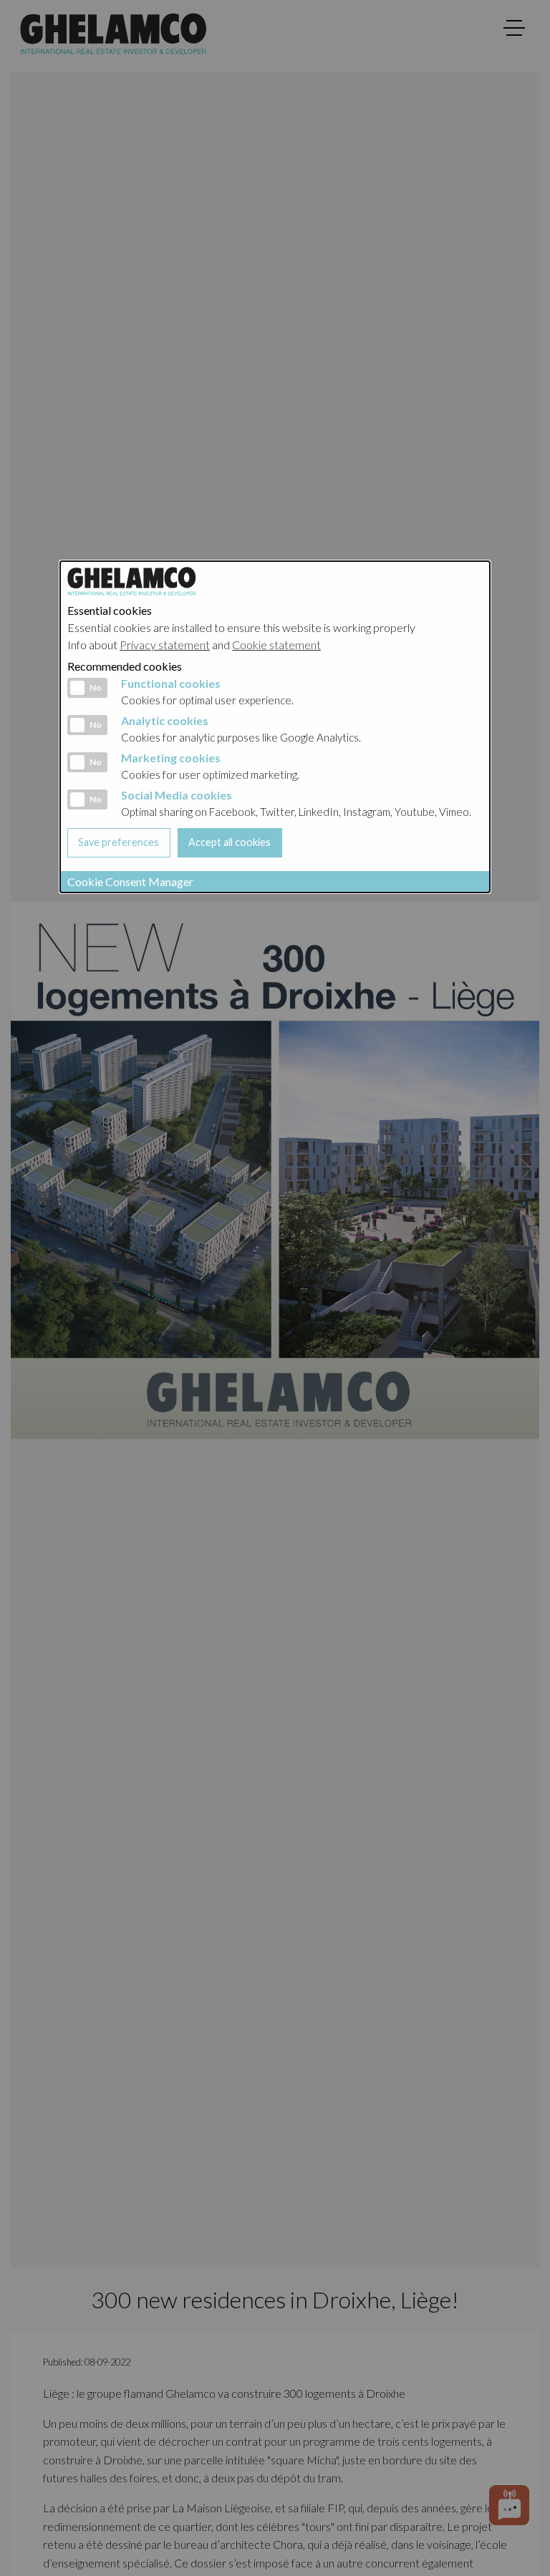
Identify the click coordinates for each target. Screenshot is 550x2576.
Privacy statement (165, 645)
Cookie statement (276, 645)
